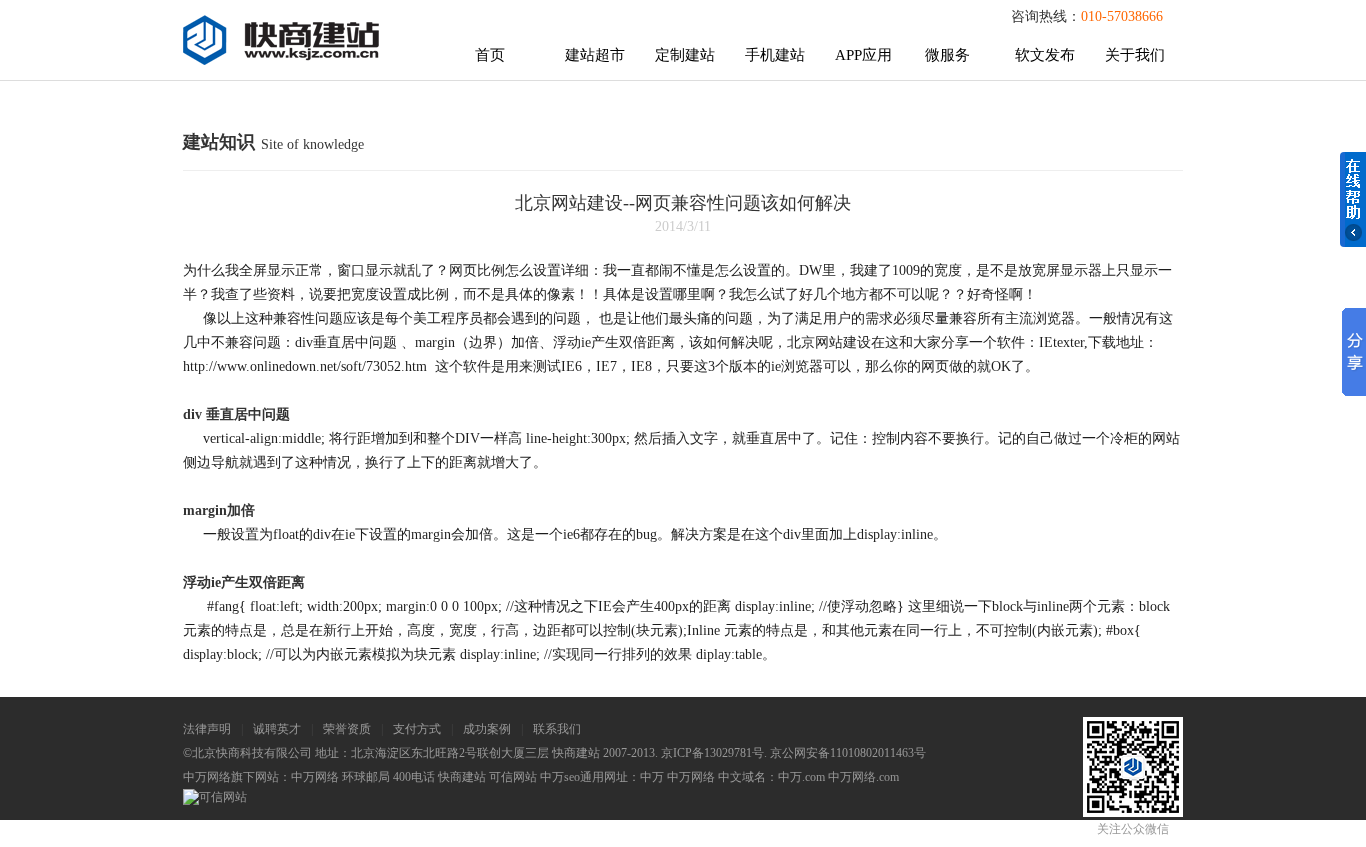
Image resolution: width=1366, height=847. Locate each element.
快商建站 (462, 777)
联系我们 (557, 729)
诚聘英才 (277, 729)
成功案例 (487, 729)
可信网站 (513, 777)
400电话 (414, 777)
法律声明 (207, 729)
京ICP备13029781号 (712, 753)
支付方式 (417, 729)
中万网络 (315, 777)
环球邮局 (366, 777)
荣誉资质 (347, 729)
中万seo (560, 777)
